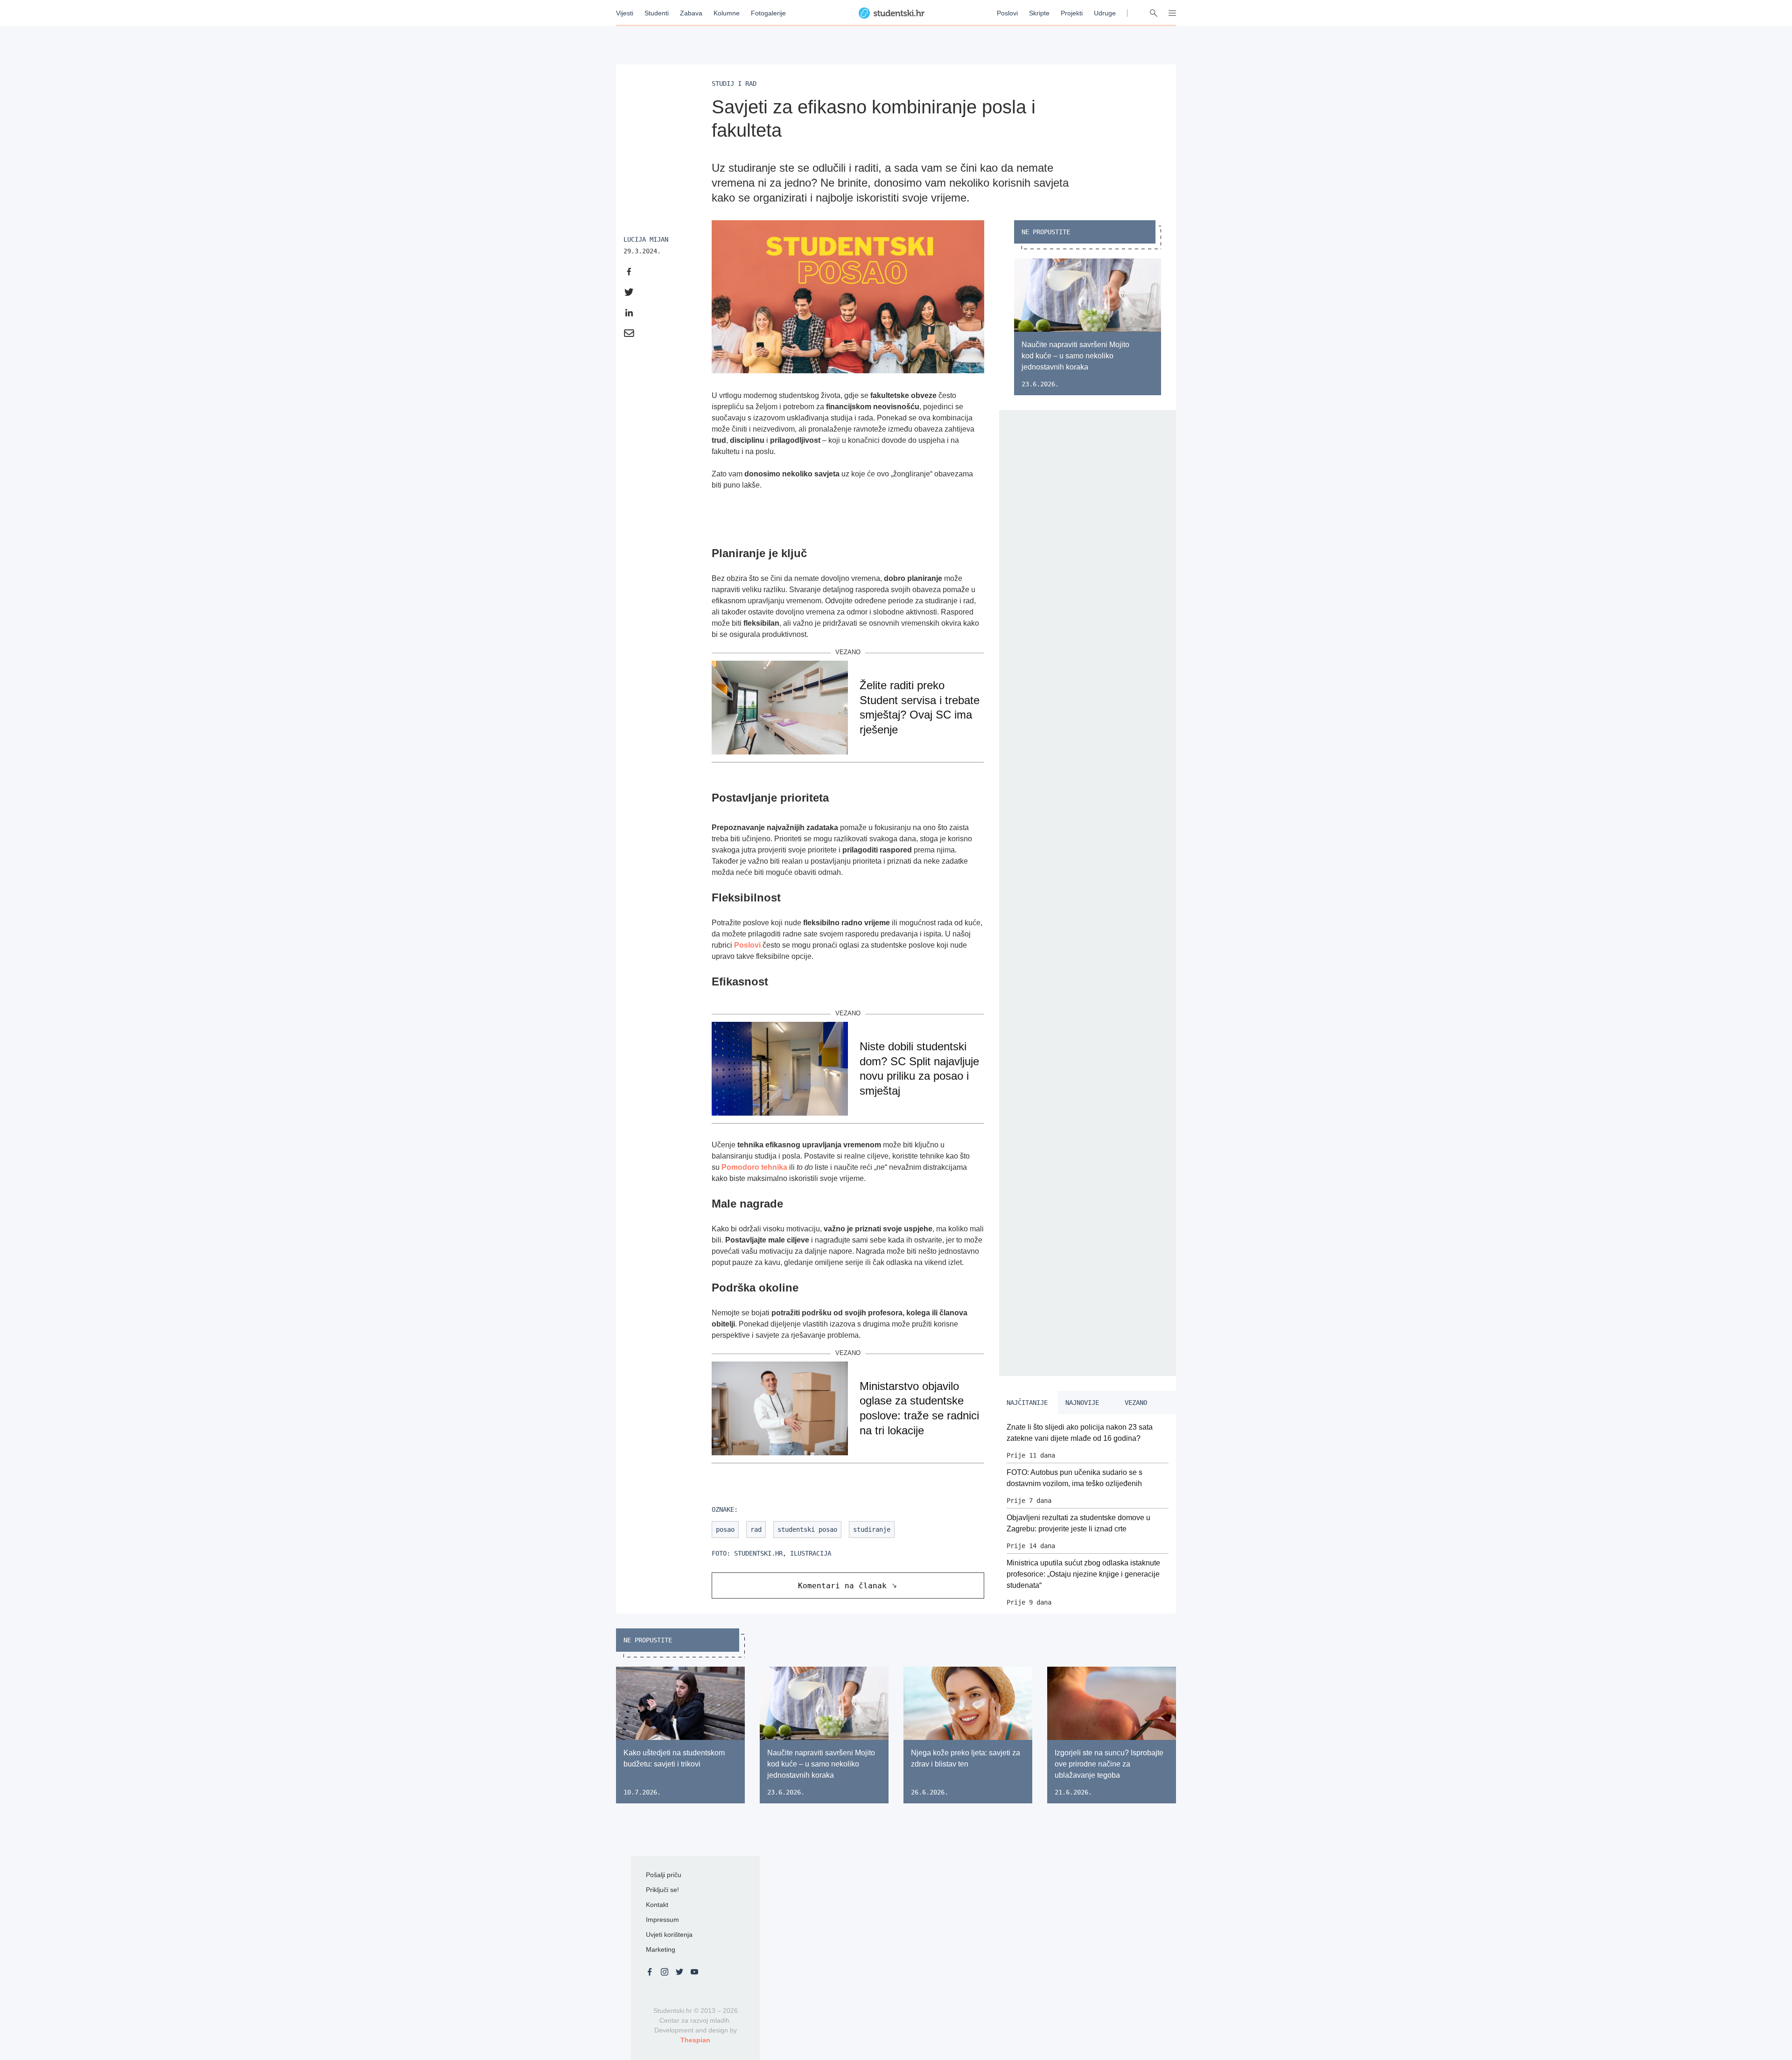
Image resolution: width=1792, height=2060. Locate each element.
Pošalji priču (664, 1875)
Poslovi (1007, 13)
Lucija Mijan (646, 239)
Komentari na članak (842, 1586)
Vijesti (625, 13)
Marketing (661, 1949)
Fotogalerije (768, 13)
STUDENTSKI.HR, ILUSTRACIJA (783, 1553)
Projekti (1072, 13)
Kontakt (657, 1905)
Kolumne (727, 13)
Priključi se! (662, 1890)
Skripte (1039, 13)
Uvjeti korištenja (669, 1934)
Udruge (1105, 13)
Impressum (662, 1920)
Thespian (695, 2040)
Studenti (657, 13)
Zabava (691, 13)
